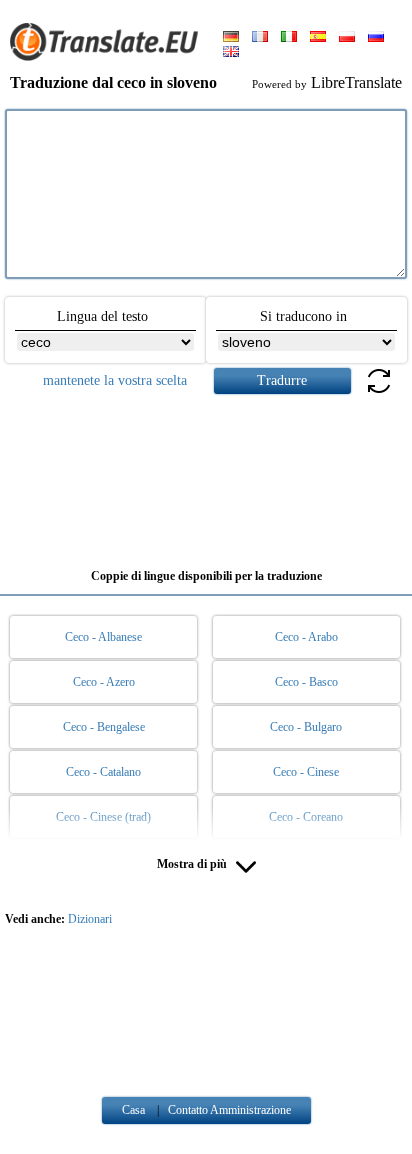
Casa (133, 1110)
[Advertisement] (206, 474)
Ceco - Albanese (103, 637)
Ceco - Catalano (103, 772)
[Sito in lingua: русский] (376, 38)
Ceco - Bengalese (104, 727)
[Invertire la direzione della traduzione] (379, 392)
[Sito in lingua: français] (260, 38)
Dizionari (90, 919)
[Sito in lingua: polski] (347, 38)
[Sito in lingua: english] (231, 53)
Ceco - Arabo (306, 637)
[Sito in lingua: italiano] (289, 38)
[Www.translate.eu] (110, 57)
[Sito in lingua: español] (318, 38)
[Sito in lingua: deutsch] (231, 38)
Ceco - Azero (104, 682)
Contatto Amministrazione (229, 1110)
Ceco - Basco (306, 682)
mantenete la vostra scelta (115, 380)
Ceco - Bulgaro (306, 727)
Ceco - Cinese (306, 772)
